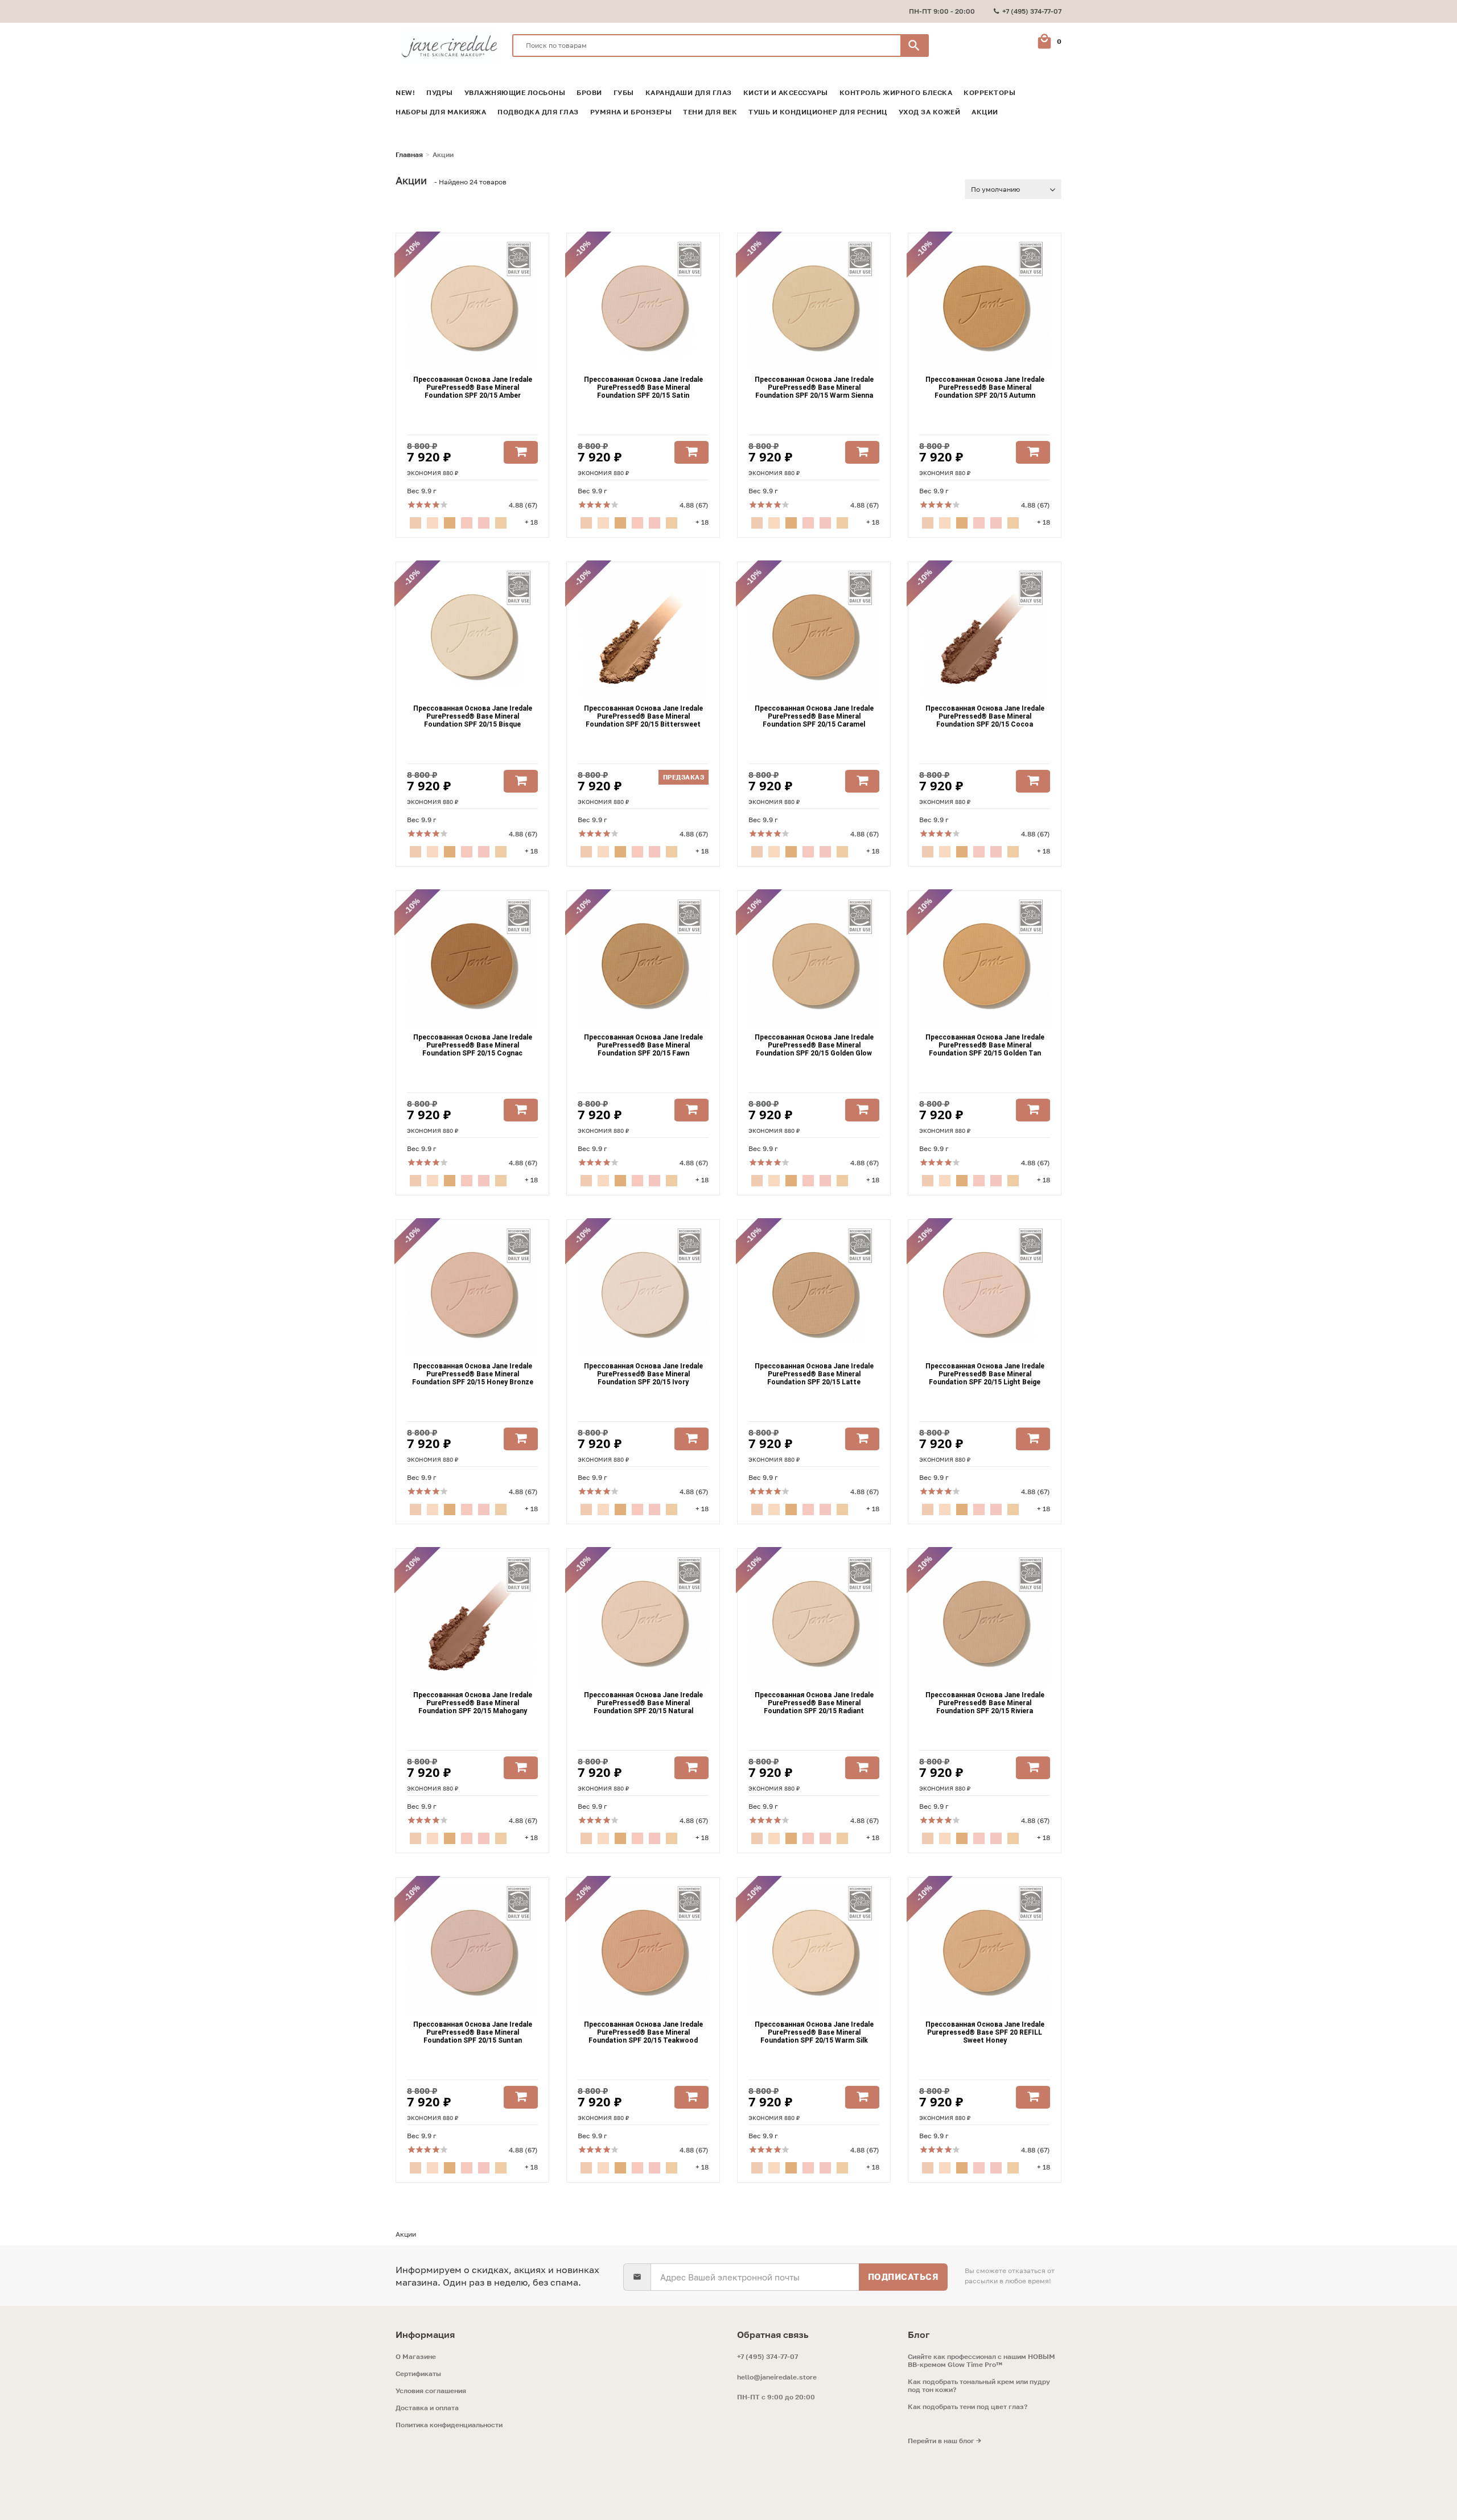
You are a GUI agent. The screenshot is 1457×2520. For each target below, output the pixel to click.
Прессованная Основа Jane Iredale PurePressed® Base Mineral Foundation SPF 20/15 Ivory (643, 1374)
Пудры (440, 93)
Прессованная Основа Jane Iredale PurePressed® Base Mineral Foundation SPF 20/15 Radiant (814, 1703)
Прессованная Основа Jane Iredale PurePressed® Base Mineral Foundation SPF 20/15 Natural (643, 1703)
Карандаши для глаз (689, 93)
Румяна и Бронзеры (631, 112)
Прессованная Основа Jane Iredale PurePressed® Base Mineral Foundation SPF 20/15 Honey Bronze (473, 1374)
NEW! (405, 93)
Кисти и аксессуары (786, 93)
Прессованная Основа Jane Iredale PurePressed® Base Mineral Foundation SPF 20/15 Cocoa (985, 716)
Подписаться (904, 2276)
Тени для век (710, 112)
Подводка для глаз (538, 112)
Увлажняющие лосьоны (515, 93)
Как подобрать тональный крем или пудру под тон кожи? (979, 2386)
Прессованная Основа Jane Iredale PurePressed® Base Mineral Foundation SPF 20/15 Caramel (814, 716)
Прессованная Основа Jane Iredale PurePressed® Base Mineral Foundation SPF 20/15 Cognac (473, 1045)
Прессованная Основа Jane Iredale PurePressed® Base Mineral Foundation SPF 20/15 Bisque (473, 716)
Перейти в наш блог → (944, 2441)
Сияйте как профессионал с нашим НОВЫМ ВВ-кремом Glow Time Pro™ (981, 2361)
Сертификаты (418, 2374)
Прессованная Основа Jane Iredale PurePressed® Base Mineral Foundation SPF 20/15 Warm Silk (814, 2032)
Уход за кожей (930, 112)
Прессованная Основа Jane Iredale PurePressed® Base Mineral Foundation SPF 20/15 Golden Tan (985, 1045)
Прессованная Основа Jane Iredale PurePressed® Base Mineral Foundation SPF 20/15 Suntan (473, 2032)
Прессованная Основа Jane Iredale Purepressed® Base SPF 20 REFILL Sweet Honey (985, 2032)
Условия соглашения (431, 2391)
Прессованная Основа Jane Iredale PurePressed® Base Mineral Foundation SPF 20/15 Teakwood (643, 2032)
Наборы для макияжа (441, 112)
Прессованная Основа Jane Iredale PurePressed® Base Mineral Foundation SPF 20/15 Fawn (643, 1045)
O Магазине (416, 2357)
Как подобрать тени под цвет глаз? (968, 2407)
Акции (985, 112)
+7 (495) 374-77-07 (767, 2356)
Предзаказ (684, 777)
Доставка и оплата (427, 2408)
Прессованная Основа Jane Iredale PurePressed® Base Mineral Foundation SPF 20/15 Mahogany (473, 1703)
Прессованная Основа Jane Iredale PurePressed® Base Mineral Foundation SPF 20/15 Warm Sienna (814, 387)
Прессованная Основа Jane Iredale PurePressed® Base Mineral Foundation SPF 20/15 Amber (473, 387)
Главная (409, 155)
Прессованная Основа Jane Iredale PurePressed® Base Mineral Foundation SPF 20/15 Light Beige (985, 1374)
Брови (589, 93)
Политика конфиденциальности (449, 2425)
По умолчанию (995, 189)
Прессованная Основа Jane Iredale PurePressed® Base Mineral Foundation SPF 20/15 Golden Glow (814, 1045)
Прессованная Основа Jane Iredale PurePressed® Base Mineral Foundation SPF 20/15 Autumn (985, 387)
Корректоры (989, 93)
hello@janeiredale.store (777, 2377)
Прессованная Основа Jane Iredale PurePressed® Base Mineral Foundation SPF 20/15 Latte (814, 1374)
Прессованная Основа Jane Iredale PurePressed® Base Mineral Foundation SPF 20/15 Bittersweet (643, 716)
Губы (624, 93)
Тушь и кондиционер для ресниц (818, 112)
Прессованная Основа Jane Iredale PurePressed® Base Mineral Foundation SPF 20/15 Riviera (985, 1703)
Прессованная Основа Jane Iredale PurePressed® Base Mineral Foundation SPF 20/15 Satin (643, 387)
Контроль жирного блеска (896, 93)
